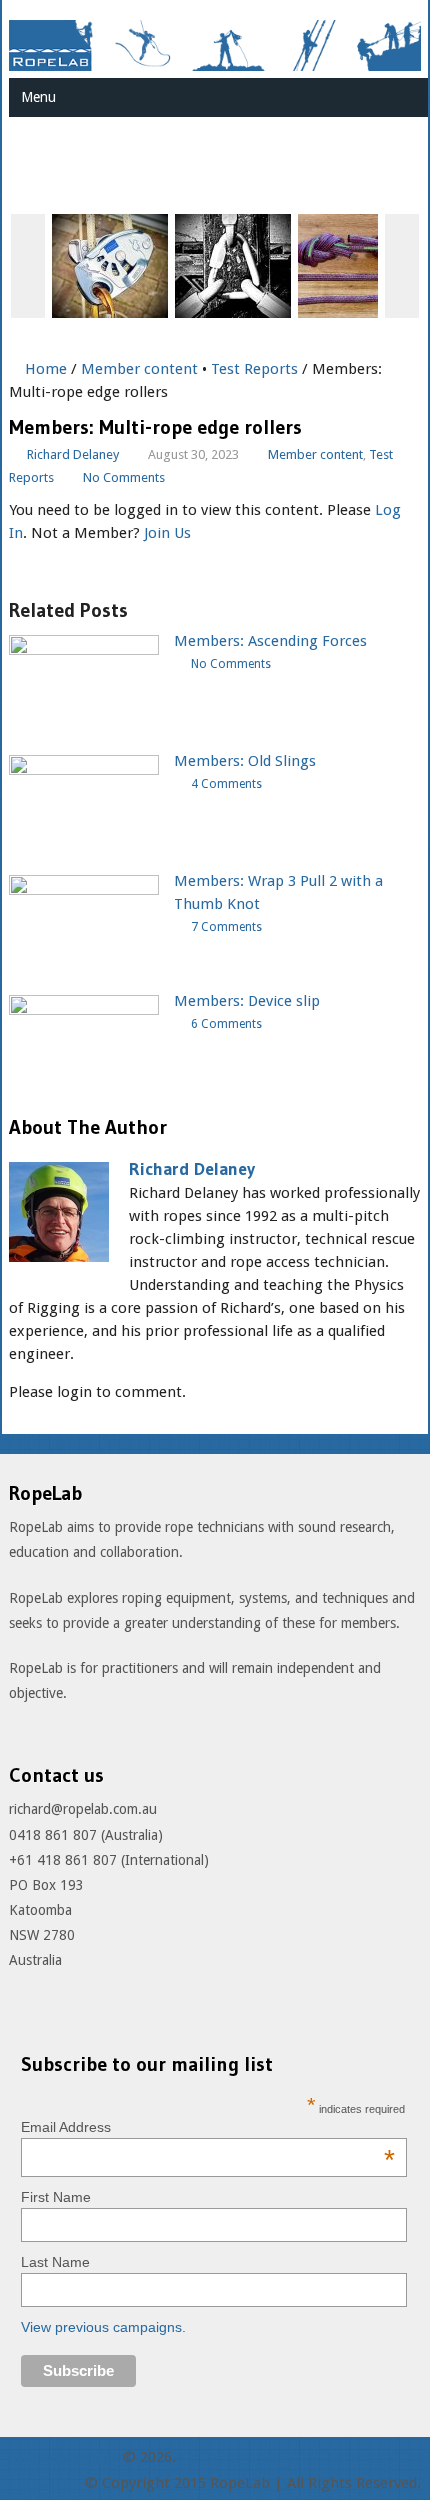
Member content (139, 369)
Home (44, 369)
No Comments (124, 477)
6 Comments (226, 1024)
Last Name (55, 2262)
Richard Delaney (73, 454)
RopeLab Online (63, 2457)
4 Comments (226, 784)
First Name (56, 2197)
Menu (38, 97)
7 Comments (226, 927)
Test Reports (254, 369)
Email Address (208, 2127)
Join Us (167, 533)
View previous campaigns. (103, 2327)
